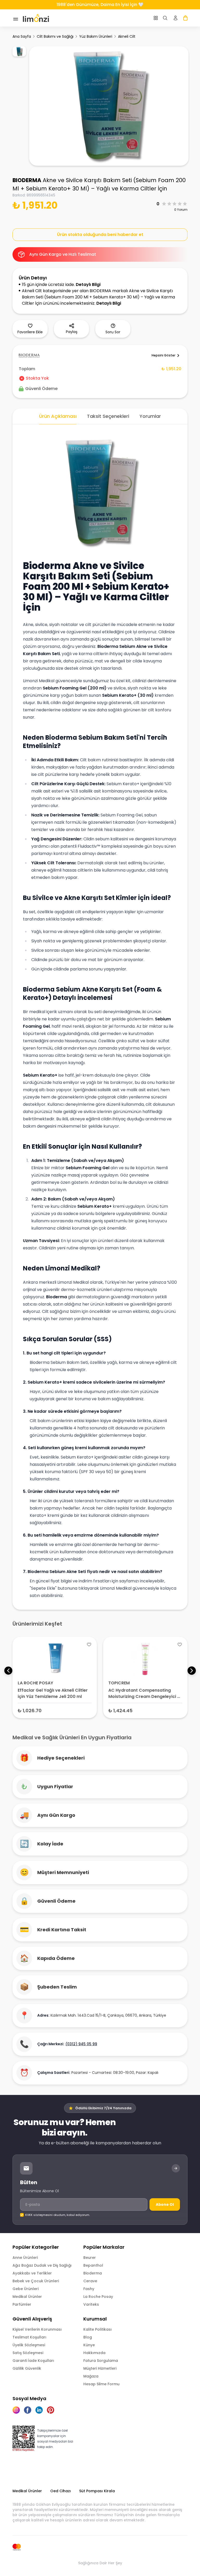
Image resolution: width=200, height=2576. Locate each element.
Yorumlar (150, 416)
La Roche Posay (98, 2297)
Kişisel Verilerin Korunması (37, 2329)
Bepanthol (93, 2265)
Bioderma (93, 2273)
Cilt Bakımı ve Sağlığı (55, 36)
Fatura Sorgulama (101, 2361)
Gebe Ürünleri (26, 2289)
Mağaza (91, 2376)
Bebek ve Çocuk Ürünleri (36, 2281)
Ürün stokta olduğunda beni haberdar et (100, 235)
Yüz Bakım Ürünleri (96, 36)
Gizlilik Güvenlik (27, 2368)
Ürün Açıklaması (58, 416)
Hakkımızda (94, 2353)
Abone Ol (165, 2204)
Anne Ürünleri (25, 2258)
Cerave (90, 2281)
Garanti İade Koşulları (33, 2361)
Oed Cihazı (61, 2491)
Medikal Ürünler (27, 2297)
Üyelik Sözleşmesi (29, 2345)
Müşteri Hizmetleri (100, 2368)
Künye (89, 2345)
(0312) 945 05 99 (81, 2044)
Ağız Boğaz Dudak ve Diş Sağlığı (42, 2265)
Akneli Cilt (127, 36)
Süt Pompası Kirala (97, 2491)
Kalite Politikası (98, 2329)
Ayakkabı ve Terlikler (32, 2273)
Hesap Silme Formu (101, 2384)
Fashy (89, 2289)
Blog (88, 2337)
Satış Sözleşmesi (28, 2353)
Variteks (91, 2304)
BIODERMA (27, 180)
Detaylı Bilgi (88, 285)
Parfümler (22, 2304)
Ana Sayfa (22, 36)
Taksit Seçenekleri (108, 416)
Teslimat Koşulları (29, 2337)
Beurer (90, 2258)
